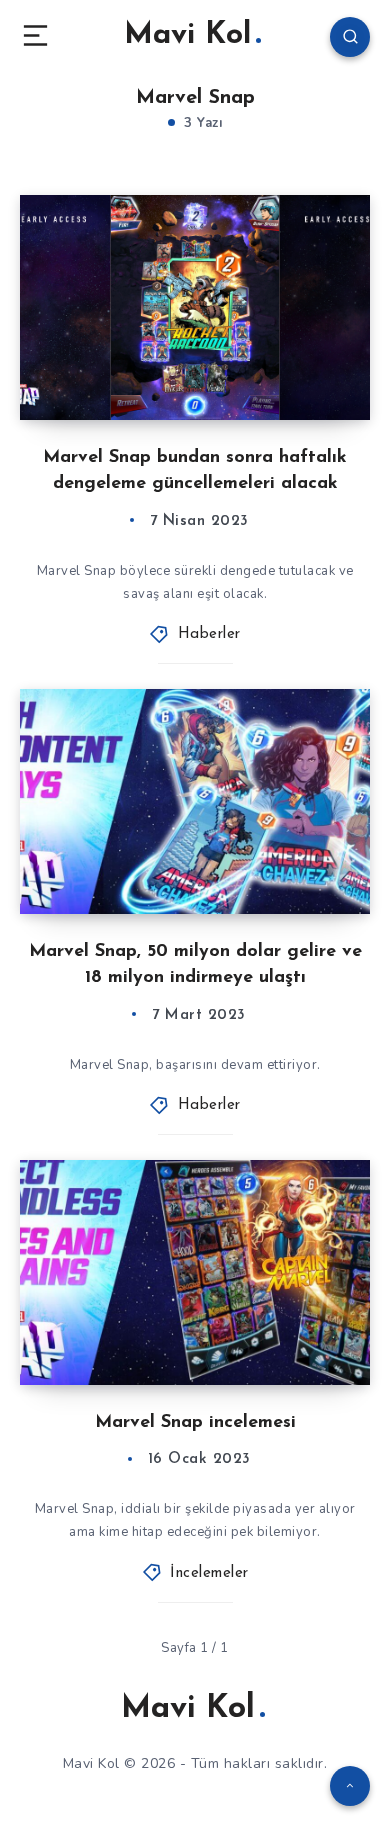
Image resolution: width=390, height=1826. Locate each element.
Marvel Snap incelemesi (195, 1423)
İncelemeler (209, 1573)
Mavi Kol (187, 35)
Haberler (209, 634)
